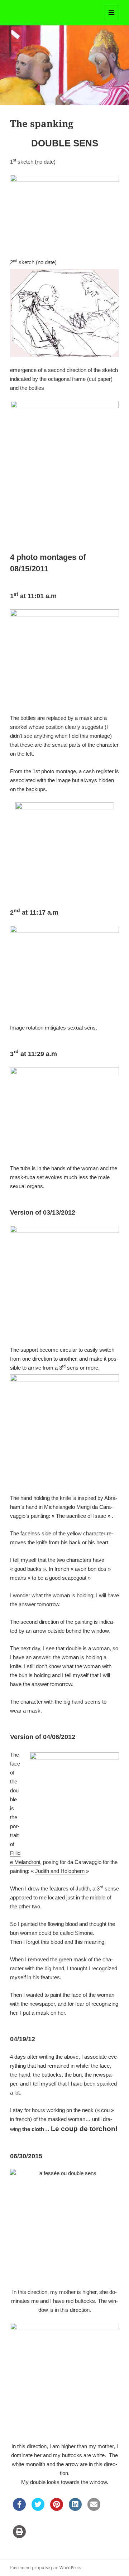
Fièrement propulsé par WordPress (46, 2568)
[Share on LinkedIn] (75, 2509)
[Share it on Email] (94, 2509)
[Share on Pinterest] (57, 2509)
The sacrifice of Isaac (81, 1516)
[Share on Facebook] (19, 2509)
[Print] (19, 2536)
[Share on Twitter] (38, 2509)
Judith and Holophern (60, 1871)
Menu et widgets (112, 20)
